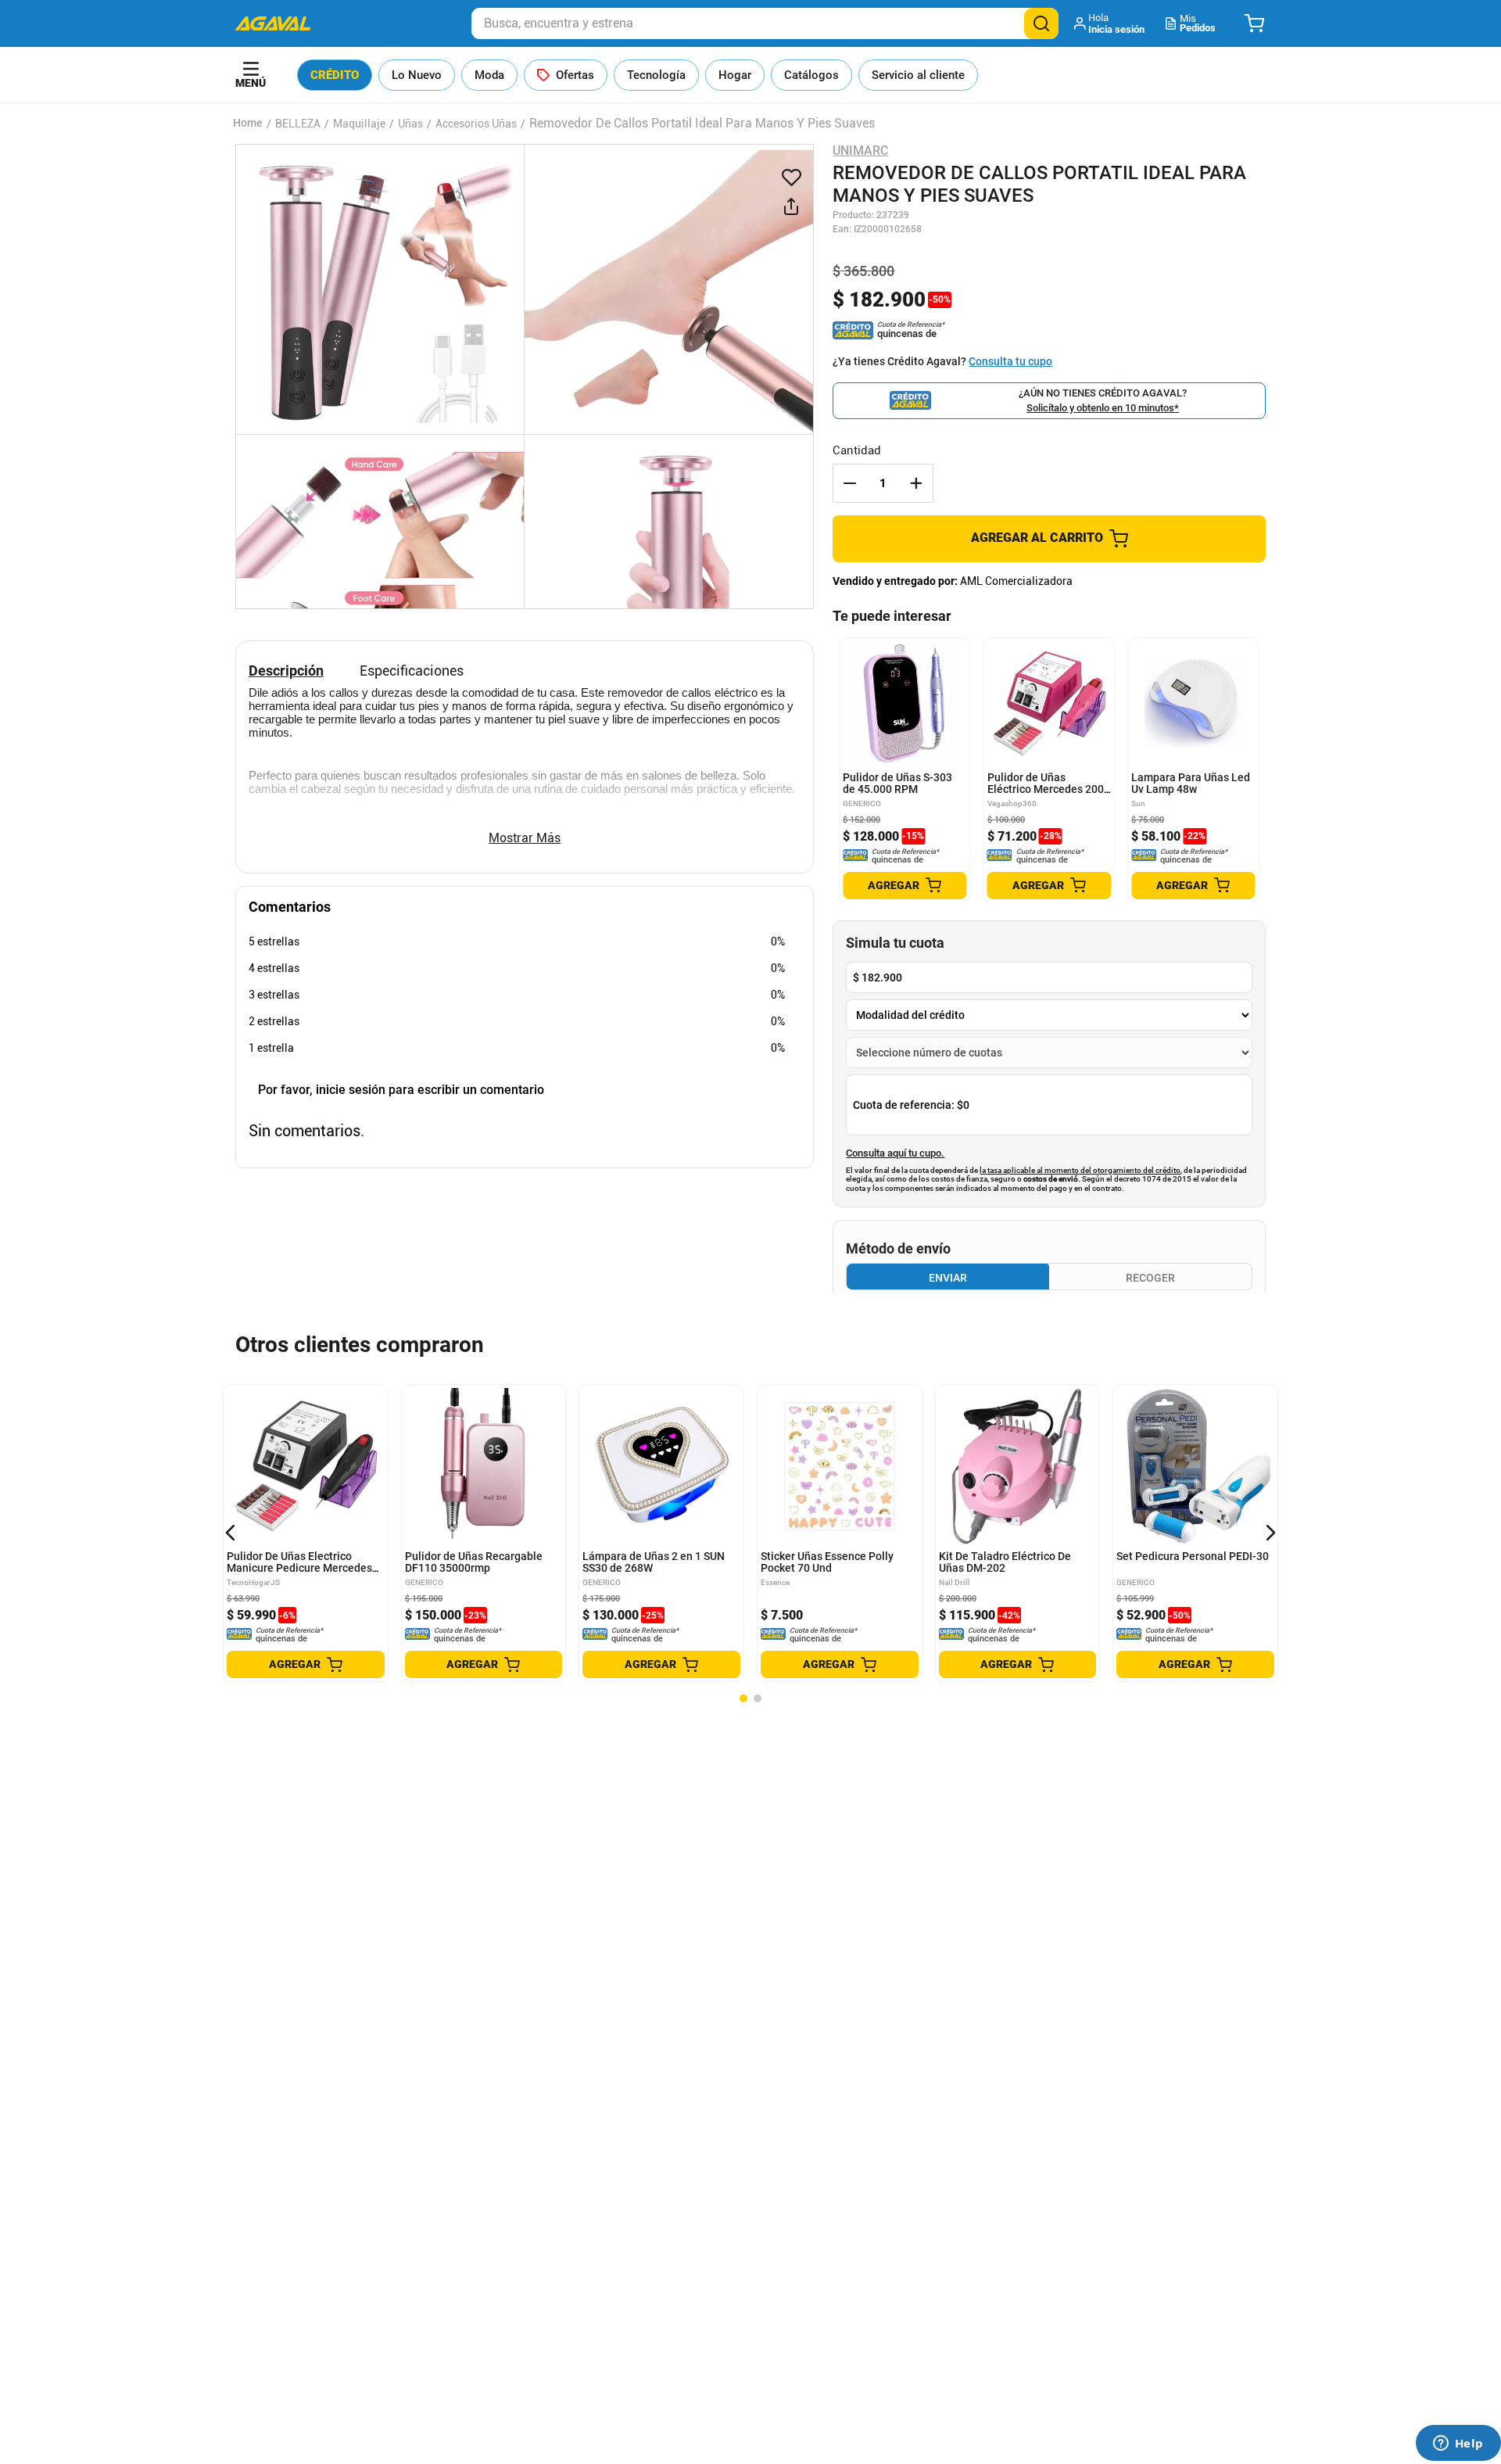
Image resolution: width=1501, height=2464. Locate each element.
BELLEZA (298, 124)
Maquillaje (359, 124)
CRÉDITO (335, 75)
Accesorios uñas (476, 124)
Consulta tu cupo (1010, 361)
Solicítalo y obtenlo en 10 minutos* (1103, 408)
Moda (489, 75)
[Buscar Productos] (1041, 23)
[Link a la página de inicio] (248, 124)
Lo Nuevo (417, 75)
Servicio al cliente (918, 75)
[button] (1111, 23)
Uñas (410, 124)
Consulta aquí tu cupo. (895, 1153)
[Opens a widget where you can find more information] (1458, 2444)
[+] (916, 483)
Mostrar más (525, 838)
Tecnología (656, 75)
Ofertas (575, 75)
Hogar (735, 75)
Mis (1198, 23)
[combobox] (765, 23)
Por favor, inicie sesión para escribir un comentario (401, 1090)
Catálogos (811, 75)
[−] (850, 483)
